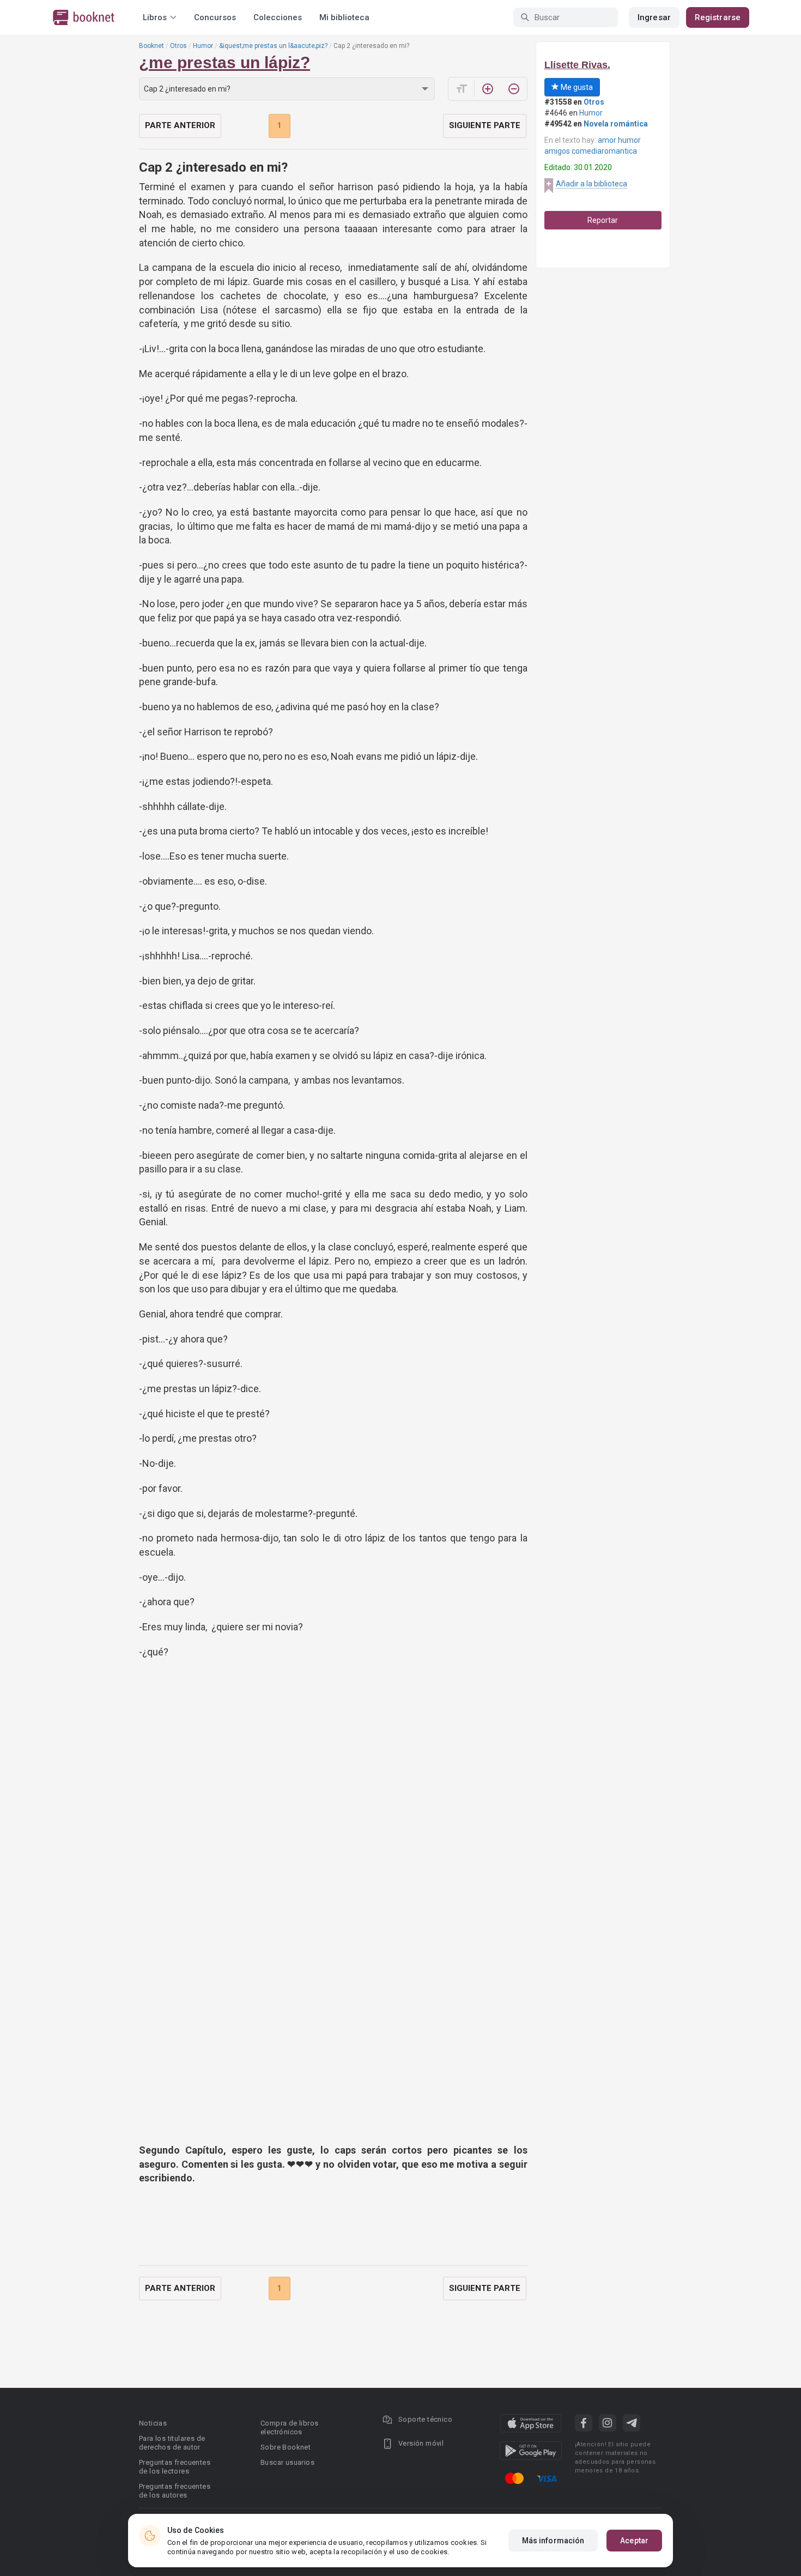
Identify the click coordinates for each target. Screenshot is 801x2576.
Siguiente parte (485, 125)
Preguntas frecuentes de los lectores (175, 2467)
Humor (203, 46)
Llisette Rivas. (577, 65)
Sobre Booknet (286, 2447)
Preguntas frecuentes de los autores (175, 2491)
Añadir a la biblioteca (591, 184)
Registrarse (718, 17)
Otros (178, 46)
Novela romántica (616, 124)
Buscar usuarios (287, 2462)
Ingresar (654, 17)
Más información (553, 2541)
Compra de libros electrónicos (289, 2427)
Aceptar (634, 2541)
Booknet (151, 46)
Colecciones (278, 17)
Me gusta (576, 87)
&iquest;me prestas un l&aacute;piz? (273, 46)
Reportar (603, 220)
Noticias (153, 2423)
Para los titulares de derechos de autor (172, 2443)
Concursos (215, 17)
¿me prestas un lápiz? (224, 62)
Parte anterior (180, 125)
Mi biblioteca (344, 17)
